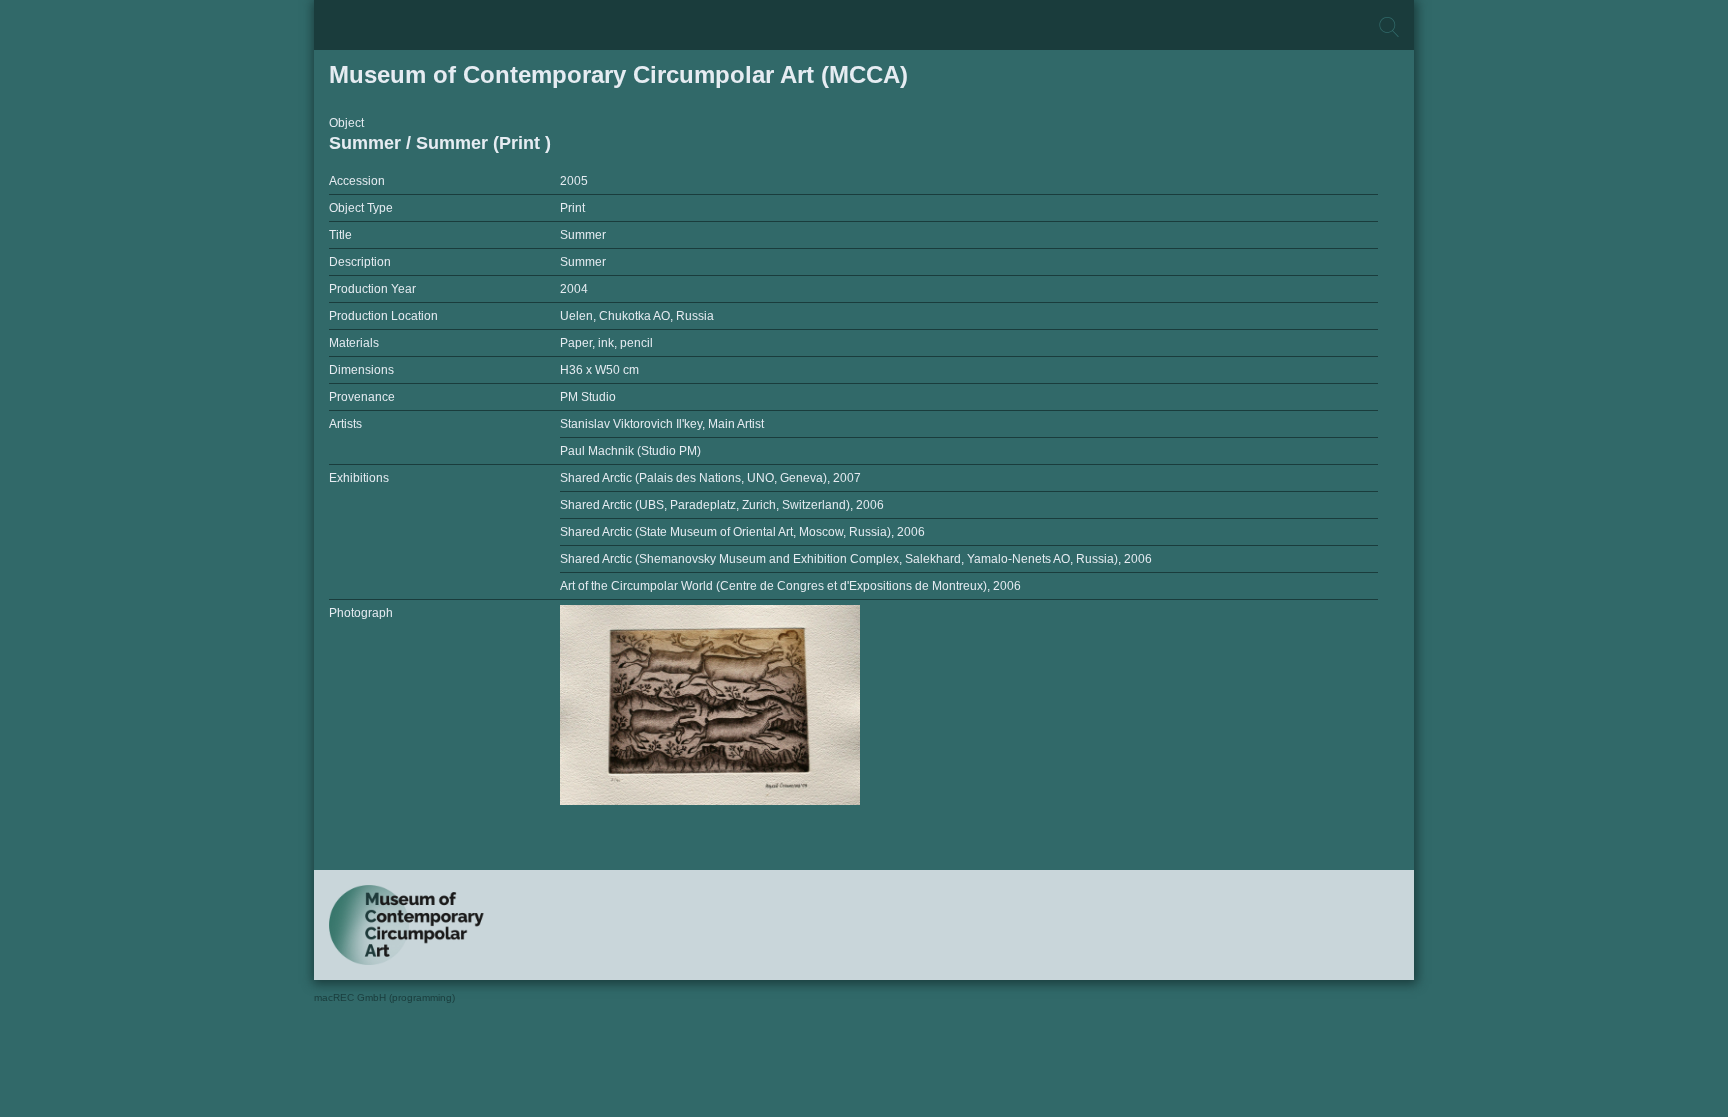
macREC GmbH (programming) (384, 997)
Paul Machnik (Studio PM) (630, 451)
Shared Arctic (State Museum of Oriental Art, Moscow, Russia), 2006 (742, 532)
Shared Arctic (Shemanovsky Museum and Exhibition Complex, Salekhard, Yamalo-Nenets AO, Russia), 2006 (856, 559)
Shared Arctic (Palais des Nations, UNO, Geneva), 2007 (710, 478)
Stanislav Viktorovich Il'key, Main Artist (662, 424)
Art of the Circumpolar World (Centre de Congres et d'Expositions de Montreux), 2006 (790, 586)
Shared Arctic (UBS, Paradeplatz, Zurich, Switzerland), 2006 (722, 505)
